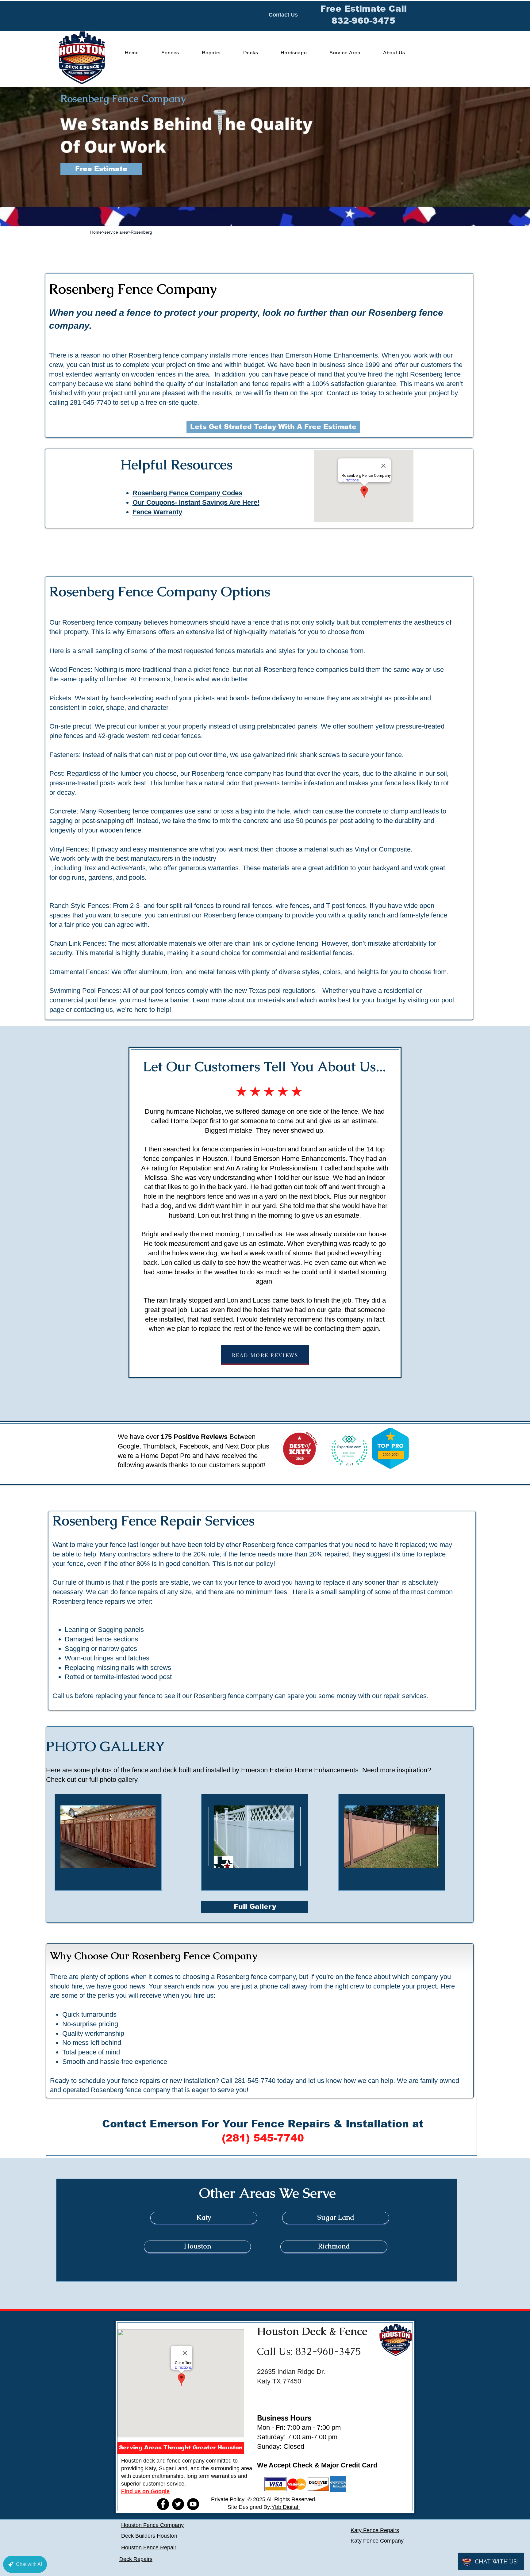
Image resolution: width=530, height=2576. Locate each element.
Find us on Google (145, 2491)
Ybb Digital (286, 2507)
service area (116, 232)
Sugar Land (173, 2468)
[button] (181, 2448)
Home (96, 232)
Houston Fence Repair (149, 2547)
